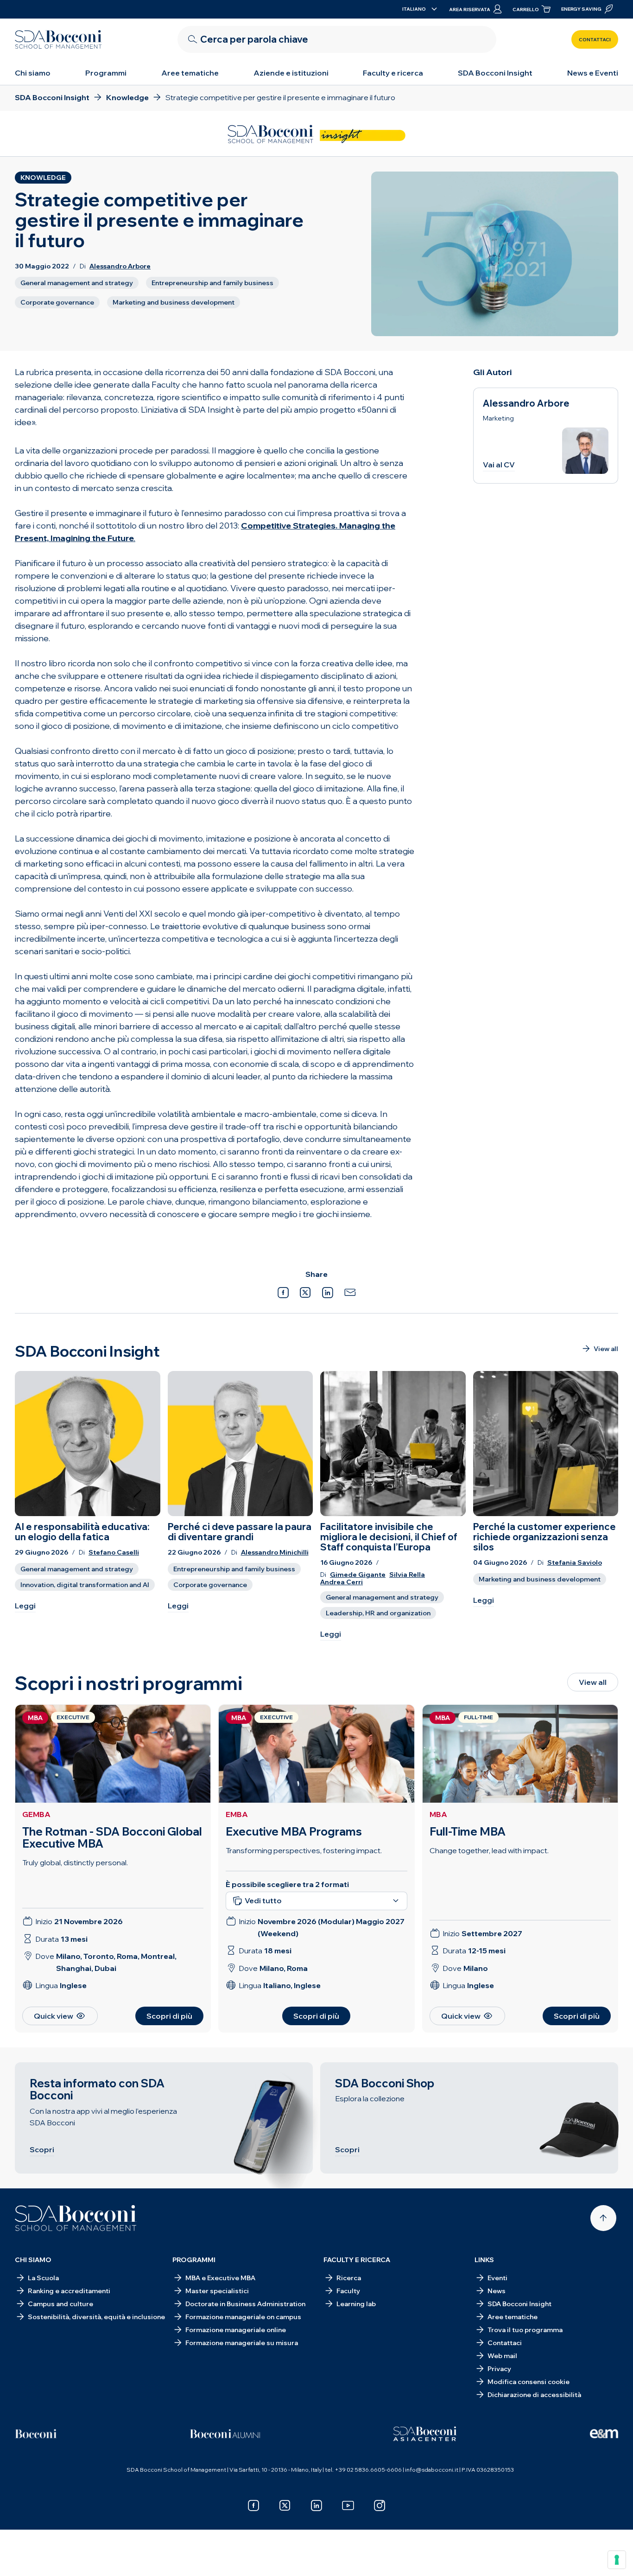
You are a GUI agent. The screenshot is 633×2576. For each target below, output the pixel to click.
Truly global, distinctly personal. (75, 1862)
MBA (438, 1814)
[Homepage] (76, 2218)
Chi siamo (33, 73)
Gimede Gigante (358, 1575)
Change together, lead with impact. (489, 1850)
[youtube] (348, 2506)
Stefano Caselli (114, 1553)
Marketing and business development (174, 302)
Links (484, 2260)
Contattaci (595, 40)
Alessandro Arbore (120, 266)
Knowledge (43, 178)
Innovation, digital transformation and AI (85, 1585)
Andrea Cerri (342, 1582)
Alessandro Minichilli (275, 1553)
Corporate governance (57, 302)
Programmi (106, 73)
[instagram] (380, 2506)
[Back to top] (603, 2218)
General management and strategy (77, 283)
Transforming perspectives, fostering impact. (304, 1850)
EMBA (237, 1814)
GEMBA (36, 1814)
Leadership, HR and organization (378, 1613)
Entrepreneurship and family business (212, 283)
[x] (285, 2506)
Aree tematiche (190, 73)
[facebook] (253, 2506)
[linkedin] (316, 2506)
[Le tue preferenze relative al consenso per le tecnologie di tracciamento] (617, 2560)
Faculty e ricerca (393, 73)
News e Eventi (593, 73)
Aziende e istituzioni (291, 73)
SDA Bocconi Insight (495, 73)
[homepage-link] (58, 39)
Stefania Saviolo (575, 1563)
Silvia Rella (407, 1575)
